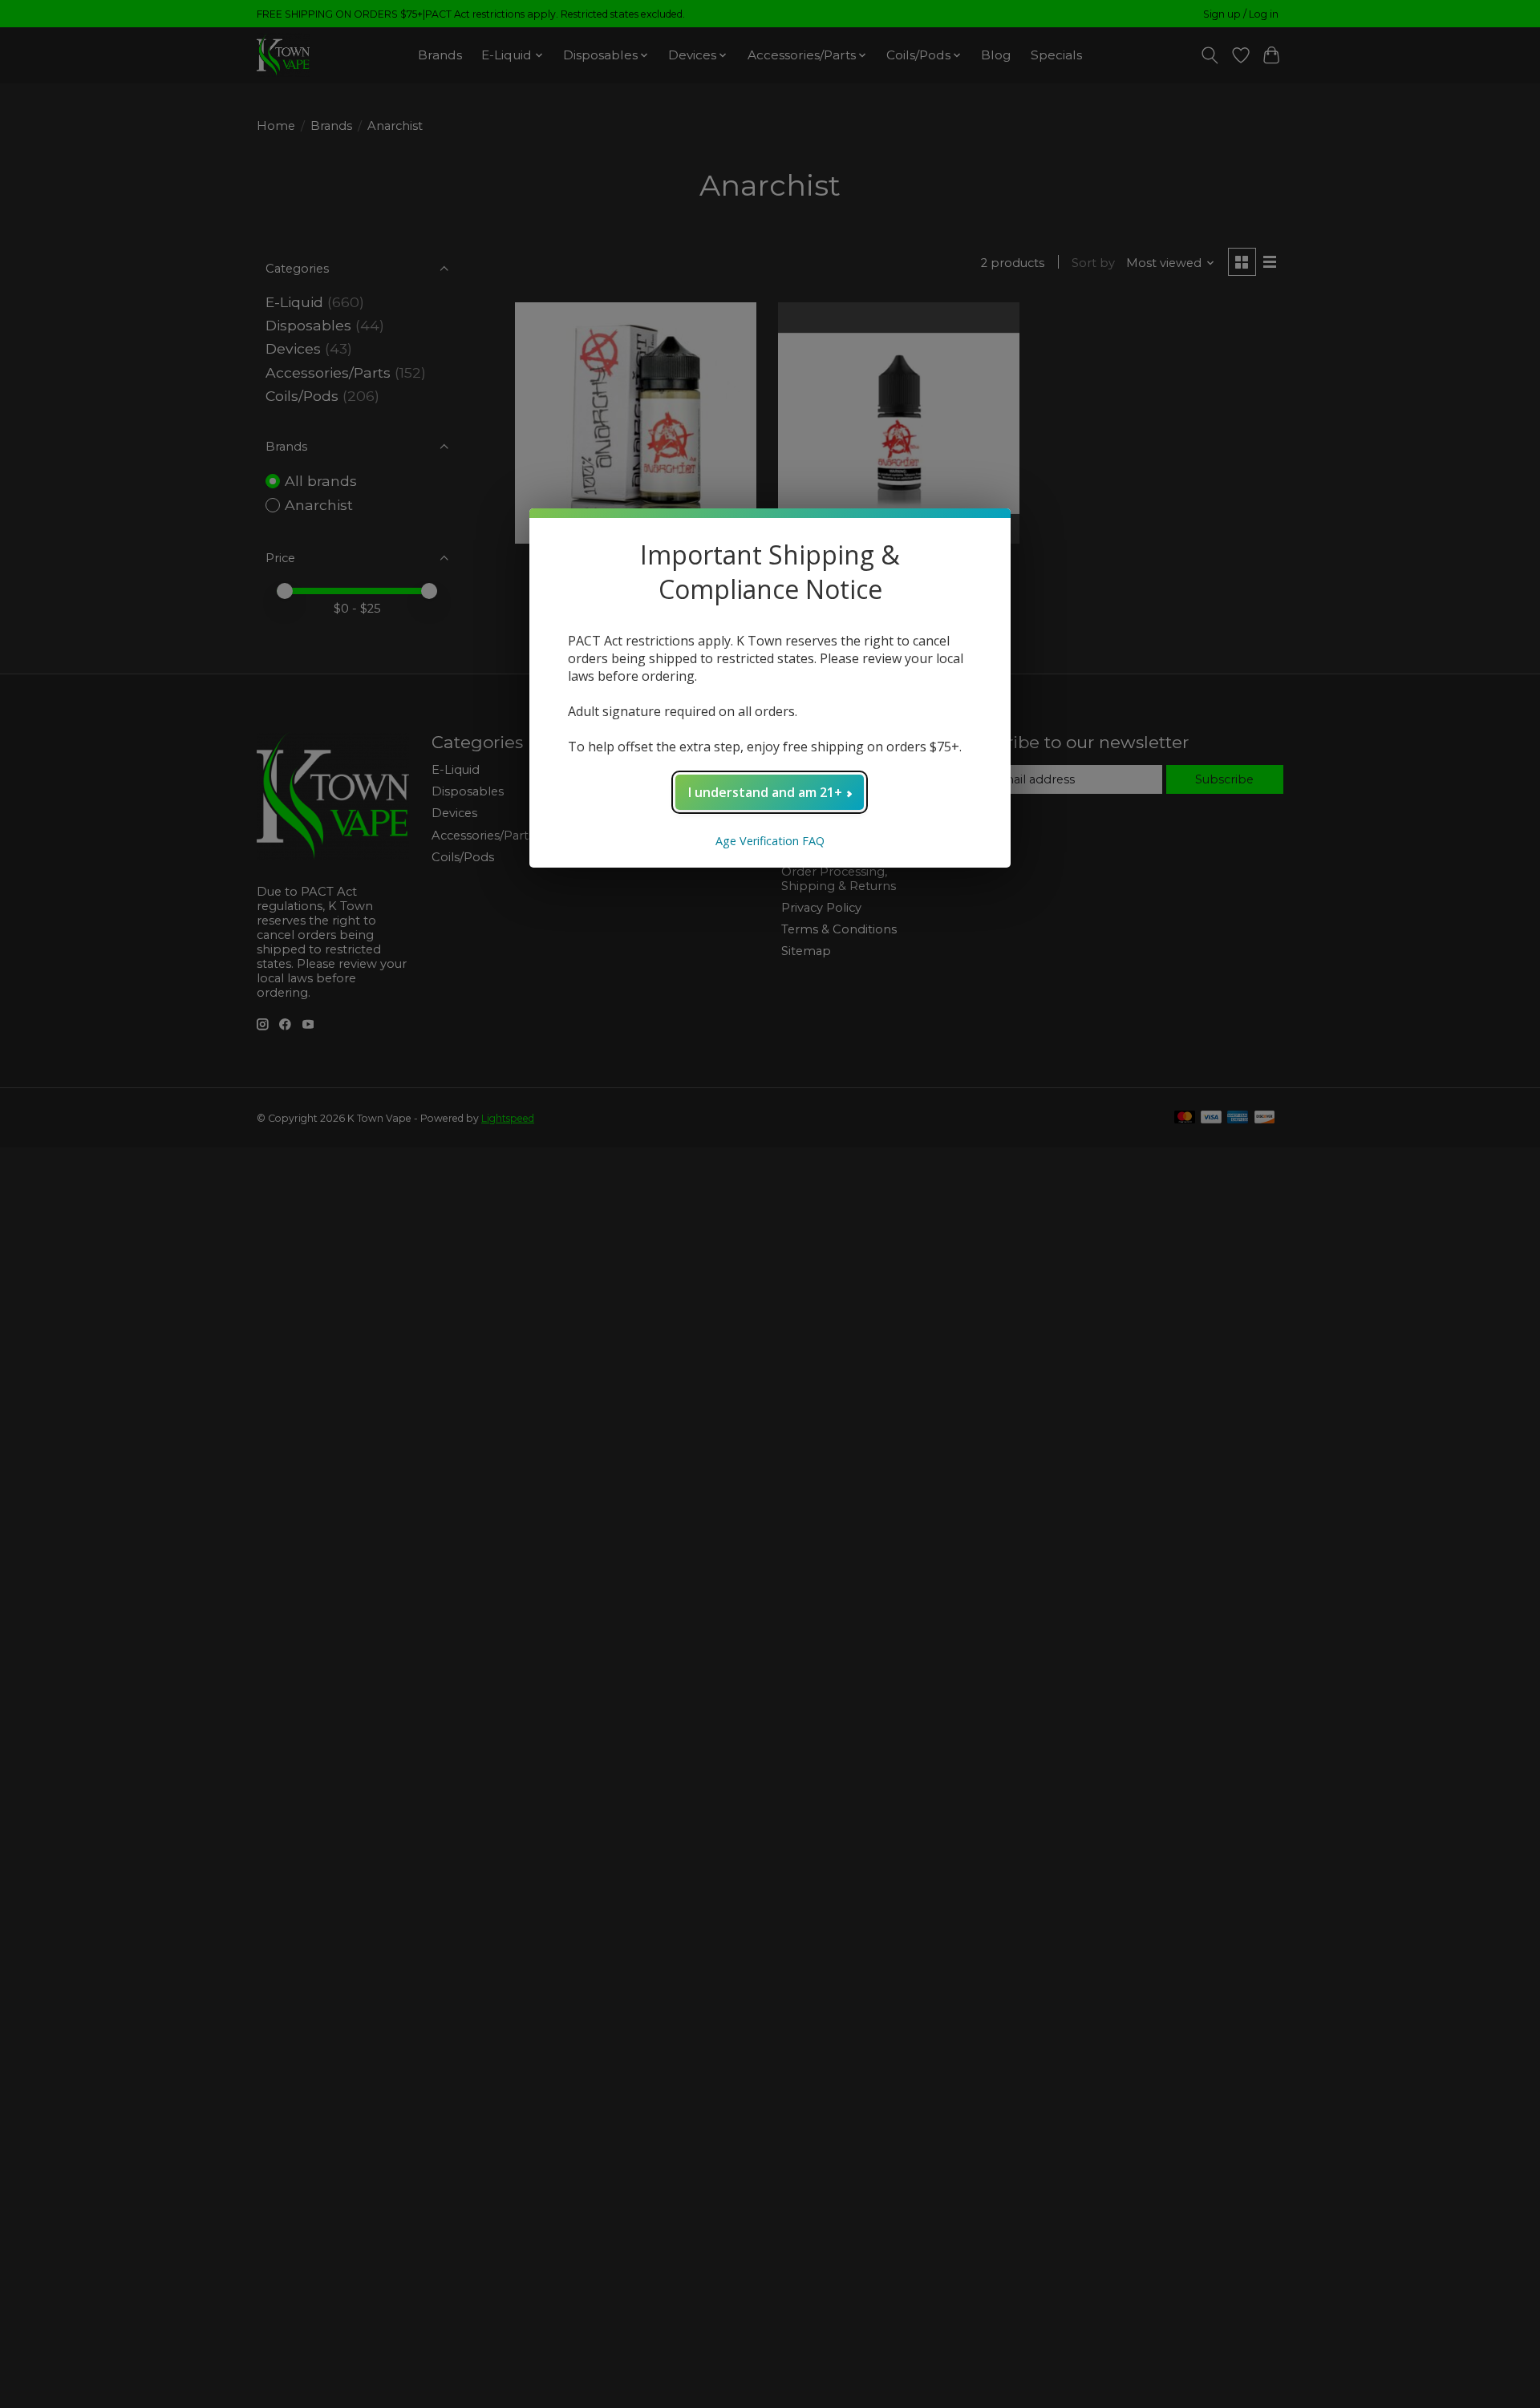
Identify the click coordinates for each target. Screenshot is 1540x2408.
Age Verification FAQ (770, 841)
